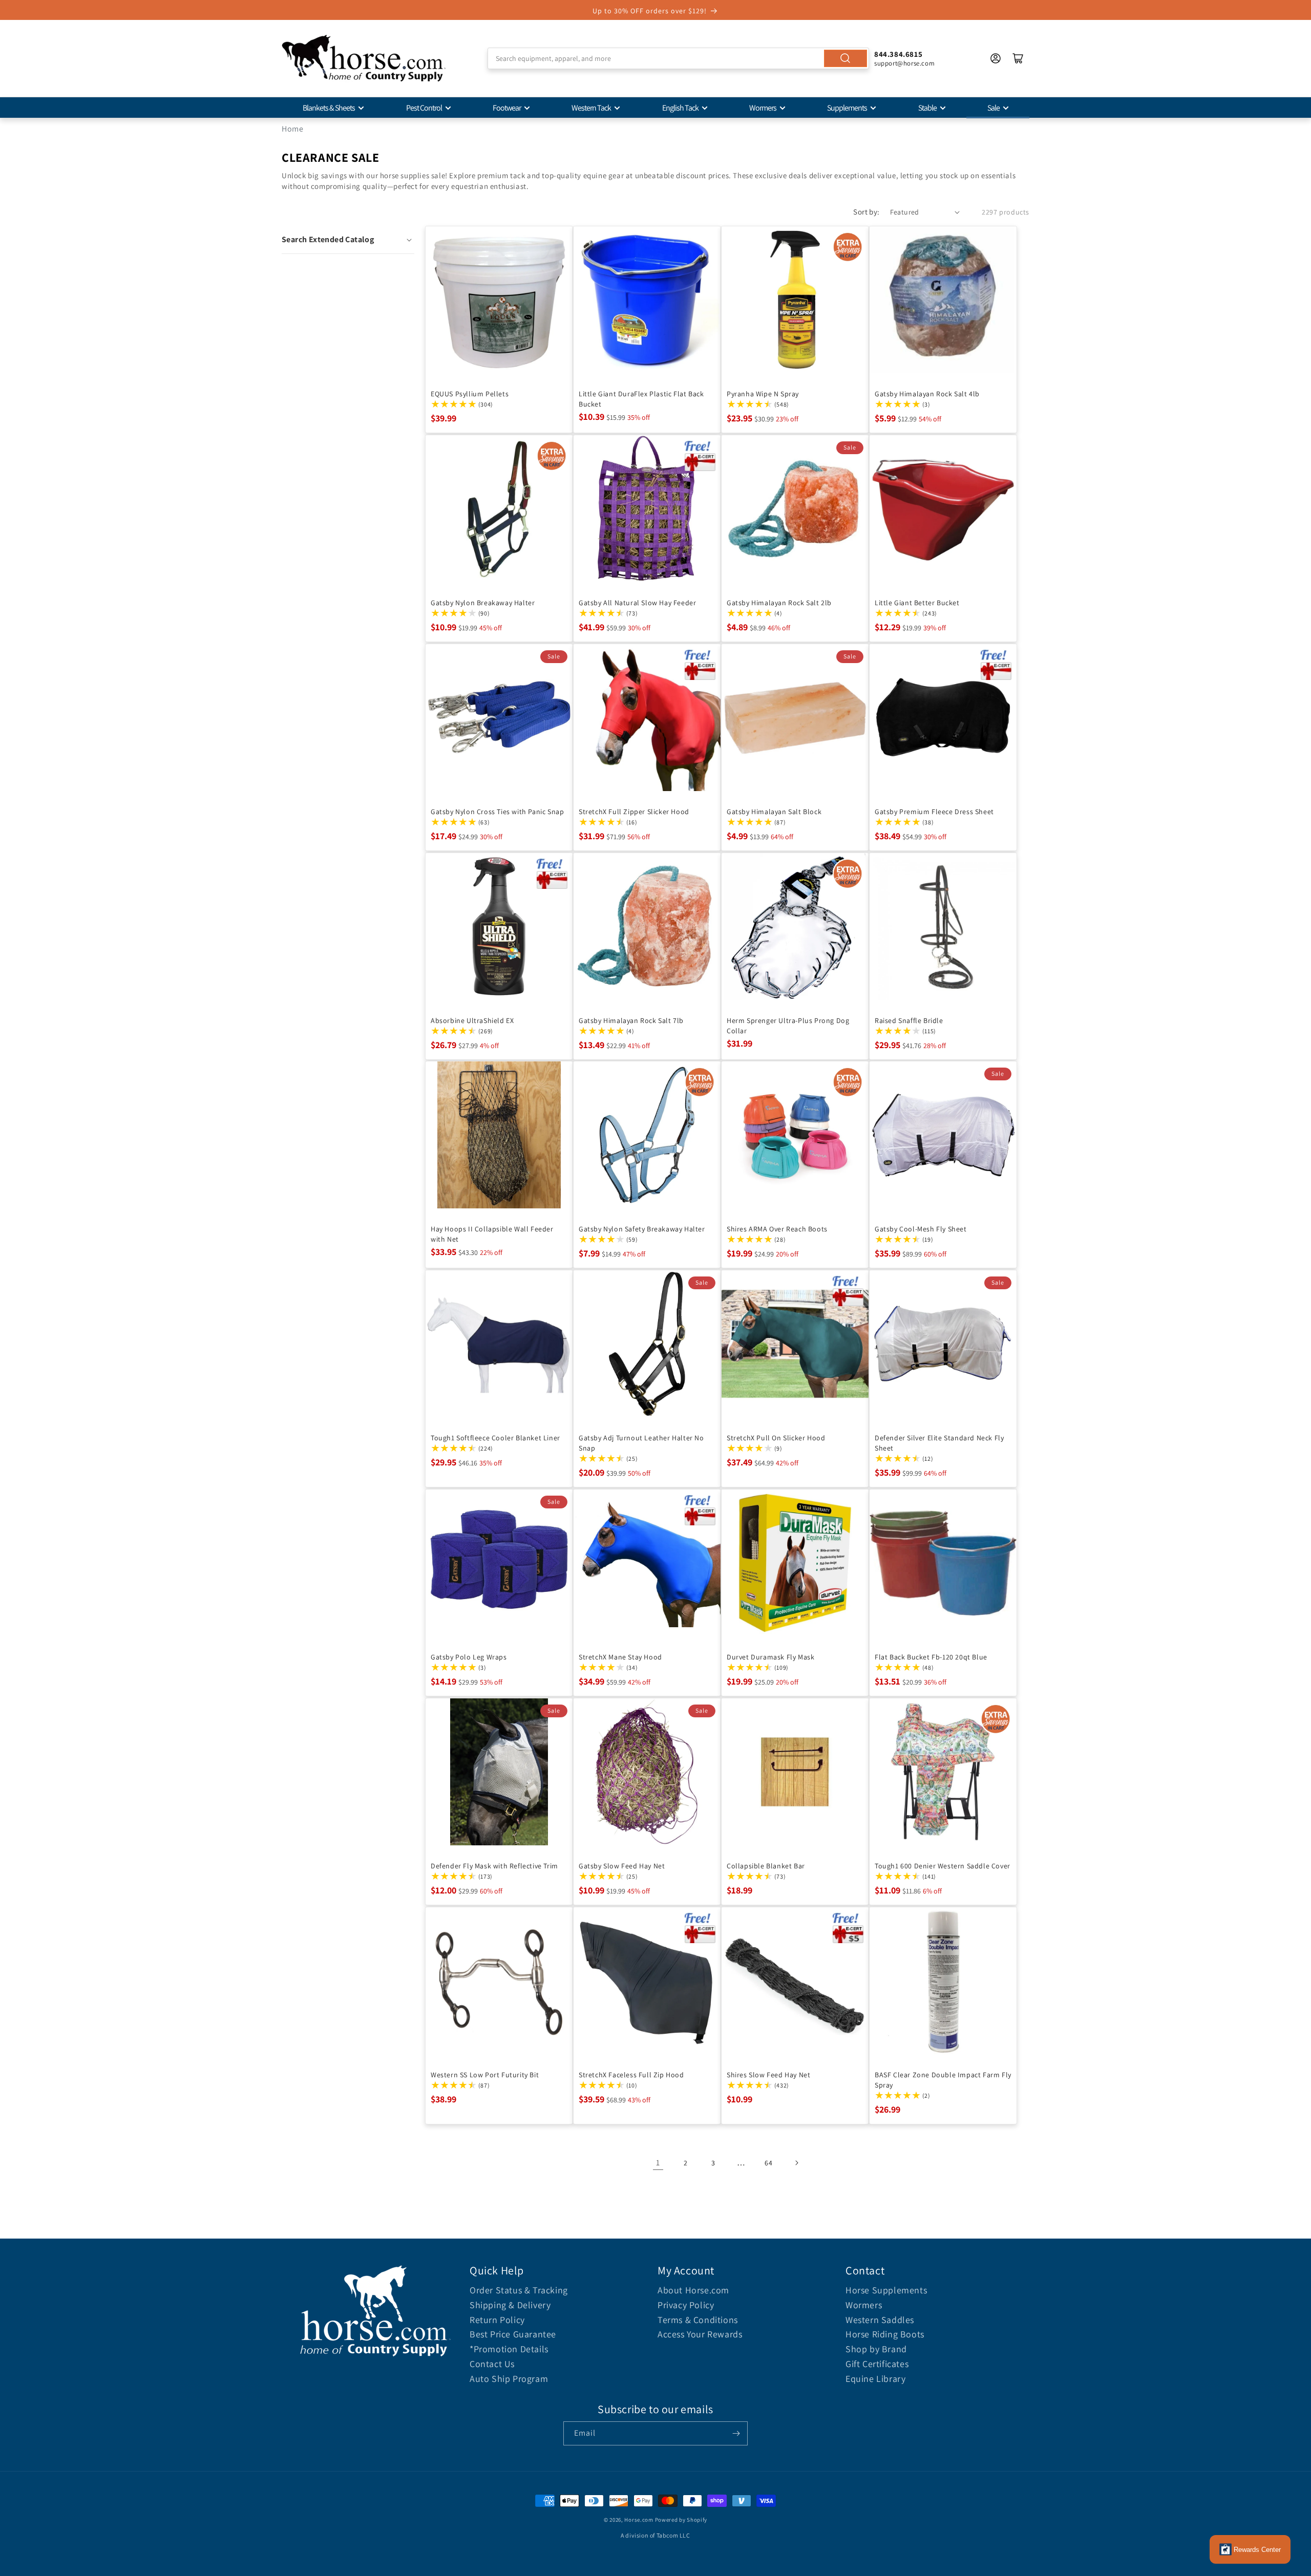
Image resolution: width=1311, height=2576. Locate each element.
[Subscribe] (736, 2433)
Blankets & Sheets (329, 108)
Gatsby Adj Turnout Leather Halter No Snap (641, 1443)
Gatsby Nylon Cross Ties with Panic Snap (497, 812)
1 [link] (658, 2163)
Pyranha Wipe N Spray (763, 394)
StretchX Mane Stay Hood (620, 1657)
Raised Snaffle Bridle (909, 1020)
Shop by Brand (876, 2349)
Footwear (507, 108)
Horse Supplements (886, 2290)
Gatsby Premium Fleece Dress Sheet (934, 812)
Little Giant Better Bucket (917, 603)
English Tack (680, 108)
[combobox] (678, 58)
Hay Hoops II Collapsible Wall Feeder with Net (492, 1234)
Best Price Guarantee (513, 2334)
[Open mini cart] (1018, 58)
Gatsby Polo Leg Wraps (469, 1657)
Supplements (847, 108)
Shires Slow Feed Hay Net (768, 2075)
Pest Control (424, 108)
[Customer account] (996, 58)
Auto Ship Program (509, 2379)
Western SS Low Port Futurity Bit (485, 2075)
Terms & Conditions (698, 2320)
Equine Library (875, 2379)
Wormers (763, 108)
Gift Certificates (877, 2364)
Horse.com (639, 2520)
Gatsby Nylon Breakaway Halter (483, 603)
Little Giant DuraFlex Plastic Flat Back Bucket (641, 399)
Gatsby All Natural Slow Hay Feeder (637, 603)
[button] (348, 240)
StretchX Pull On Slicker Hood (776, 1438)
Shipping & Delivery (510, 2305)
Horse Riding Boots (885, 2334)
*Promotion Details (509, 2349)
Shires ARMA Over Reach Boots (777, 1229)
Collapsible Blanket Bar (766, 1866)
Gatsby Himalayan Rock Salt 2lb (779, 603)
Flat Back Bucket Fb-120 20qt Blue (931, 1657)
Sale (993, 108)
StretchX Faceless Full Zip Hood (631, 2075)
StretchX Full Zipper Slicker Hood (634, 812)
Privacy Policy (686, 2305)
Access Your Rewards (700, 2334)
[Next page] (796, 2163)
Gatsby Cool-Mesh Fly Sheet (921, 1229)
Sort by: (866, 212)
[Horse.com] (364, 58)
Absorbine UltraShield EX (472, 1020)
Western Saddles (880, 2320)
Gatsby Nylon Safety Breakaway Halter (642, 1229)
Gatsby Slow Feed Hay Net (622, 1866)
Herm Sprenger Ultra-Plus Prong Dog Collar (788, 1026)
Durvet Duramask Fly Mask (770, 1657)
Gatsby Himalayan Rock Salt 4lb (927, 394)
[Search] (845, 58)
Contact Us (492, 2364)
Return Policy (497, 2320)
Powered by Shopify (681, 2520)
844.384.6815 (898, 54)
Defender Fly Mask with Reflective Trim (494, 1866)
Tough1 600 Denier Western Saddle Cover (943, 1866)
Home (292, 129)
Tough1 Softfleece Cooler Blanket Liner (495, 1438)
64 (768, 2163)
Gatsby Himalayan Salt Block (774, 812)
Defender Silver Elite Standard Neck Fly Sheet (939, 1443)
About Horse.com (693, 2290)
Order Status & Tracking (519, 2290)
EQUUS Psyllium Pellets (470, 394)
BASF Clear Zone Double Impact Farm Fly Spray (943, 2080)
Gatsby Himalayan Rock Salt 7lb (631, 1020)
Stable (927, 108)
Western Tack (591, 108)
